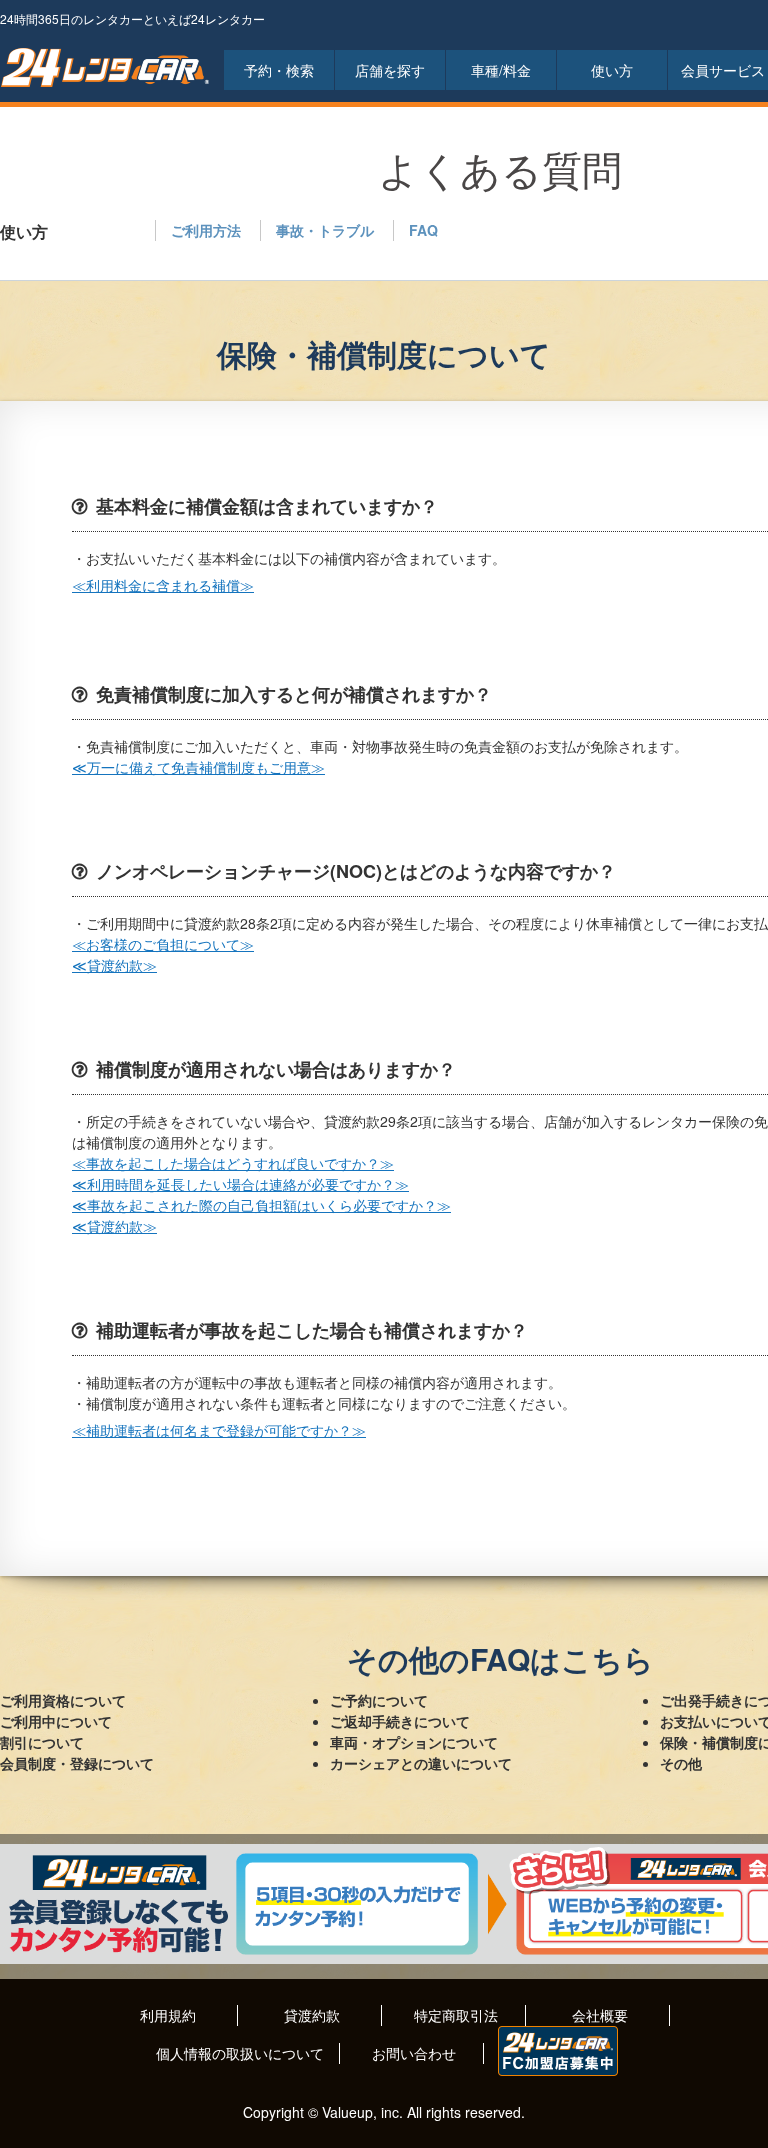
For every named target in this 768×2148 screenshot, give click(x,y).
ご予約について (379, 1700)
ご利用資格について (63, 1700)
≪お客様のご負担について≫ (163, 944)
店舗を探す (390, 70)
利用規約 (168, 2015)
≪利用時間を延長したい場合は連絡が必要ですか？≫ (240, 1184)
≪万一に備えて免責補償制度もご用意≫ (198, 767)
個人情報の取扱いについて (240, 2053)
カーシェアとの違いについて (421, 1763)
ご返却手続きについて (400, 1721)
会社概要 (600, 2015)
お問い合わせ (414, 2053)
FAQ (423, 230)
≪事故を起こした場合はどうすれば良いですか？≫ (233, 1163)
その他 (681, 1763)
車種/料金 (501, 70)
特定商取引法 (456, 2015)
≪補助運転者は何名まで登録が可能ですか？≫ (219, 1430)
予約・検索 (279, 70)
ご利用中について (56, 1721)
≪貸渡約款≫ (114, 965)
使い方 (612, 70)
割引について (42, 1742)
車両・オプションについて (414, 1742)
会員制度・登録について (77, 1763)
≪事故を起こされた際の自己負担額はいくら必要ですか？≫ (261, 1205)
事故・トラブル (325, 230)
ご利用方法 (206, 230)
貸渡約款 (312, 2015)
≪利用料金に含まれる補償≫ (163, 585)
